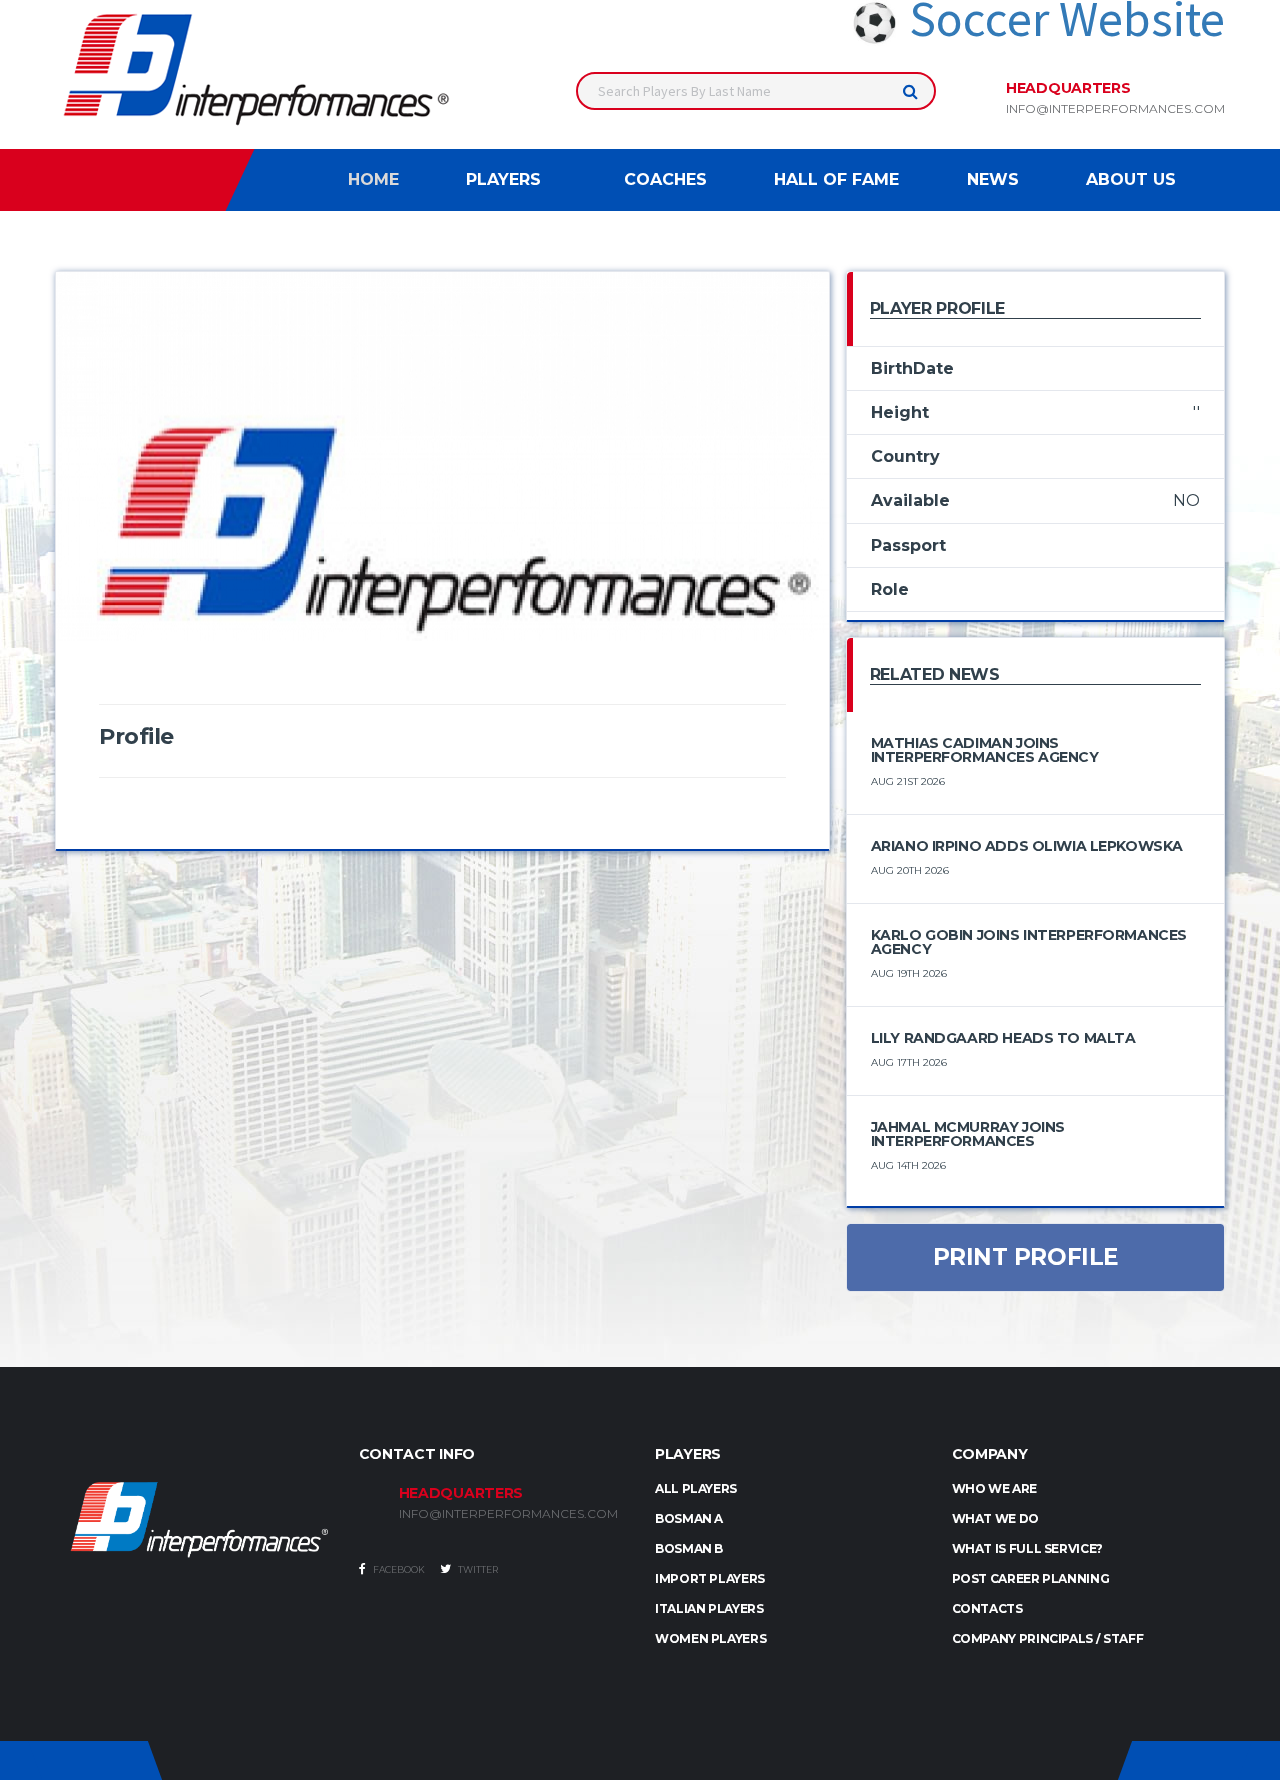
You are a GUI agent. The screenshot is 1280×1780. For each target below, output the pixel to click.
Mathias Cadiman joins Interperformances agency (985, 750)
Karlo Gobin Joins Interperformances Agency (1029, 942)
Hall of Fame (836, 179)
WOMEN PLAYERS (710, 1638)
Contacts (987, 1608)
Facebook (398, 1569)
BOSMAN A (689, 1518)
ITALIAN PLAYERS (709, 1608)
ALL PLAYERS (696, 1488)
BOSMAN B (689, 1548)
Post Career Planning (1031, 1578)
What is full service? (1027, 1548)
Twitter (477, 1569)
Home (373, 179)
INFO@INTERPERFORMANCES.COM (508, 1514)
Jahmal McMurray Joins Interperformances (968, 1134)
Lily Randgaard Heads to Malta (1003, 1038)
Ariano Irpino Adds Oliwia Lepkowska (1027, 846)
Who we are (994, 1488)
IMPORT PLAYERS (710, 1578)
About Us (1131, 179)
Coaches (665, 179)
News (993, 179)
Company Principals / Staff (1048, 1638)
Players (503, 179)
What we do (995, 1518)
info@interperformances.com (1115, 109)
